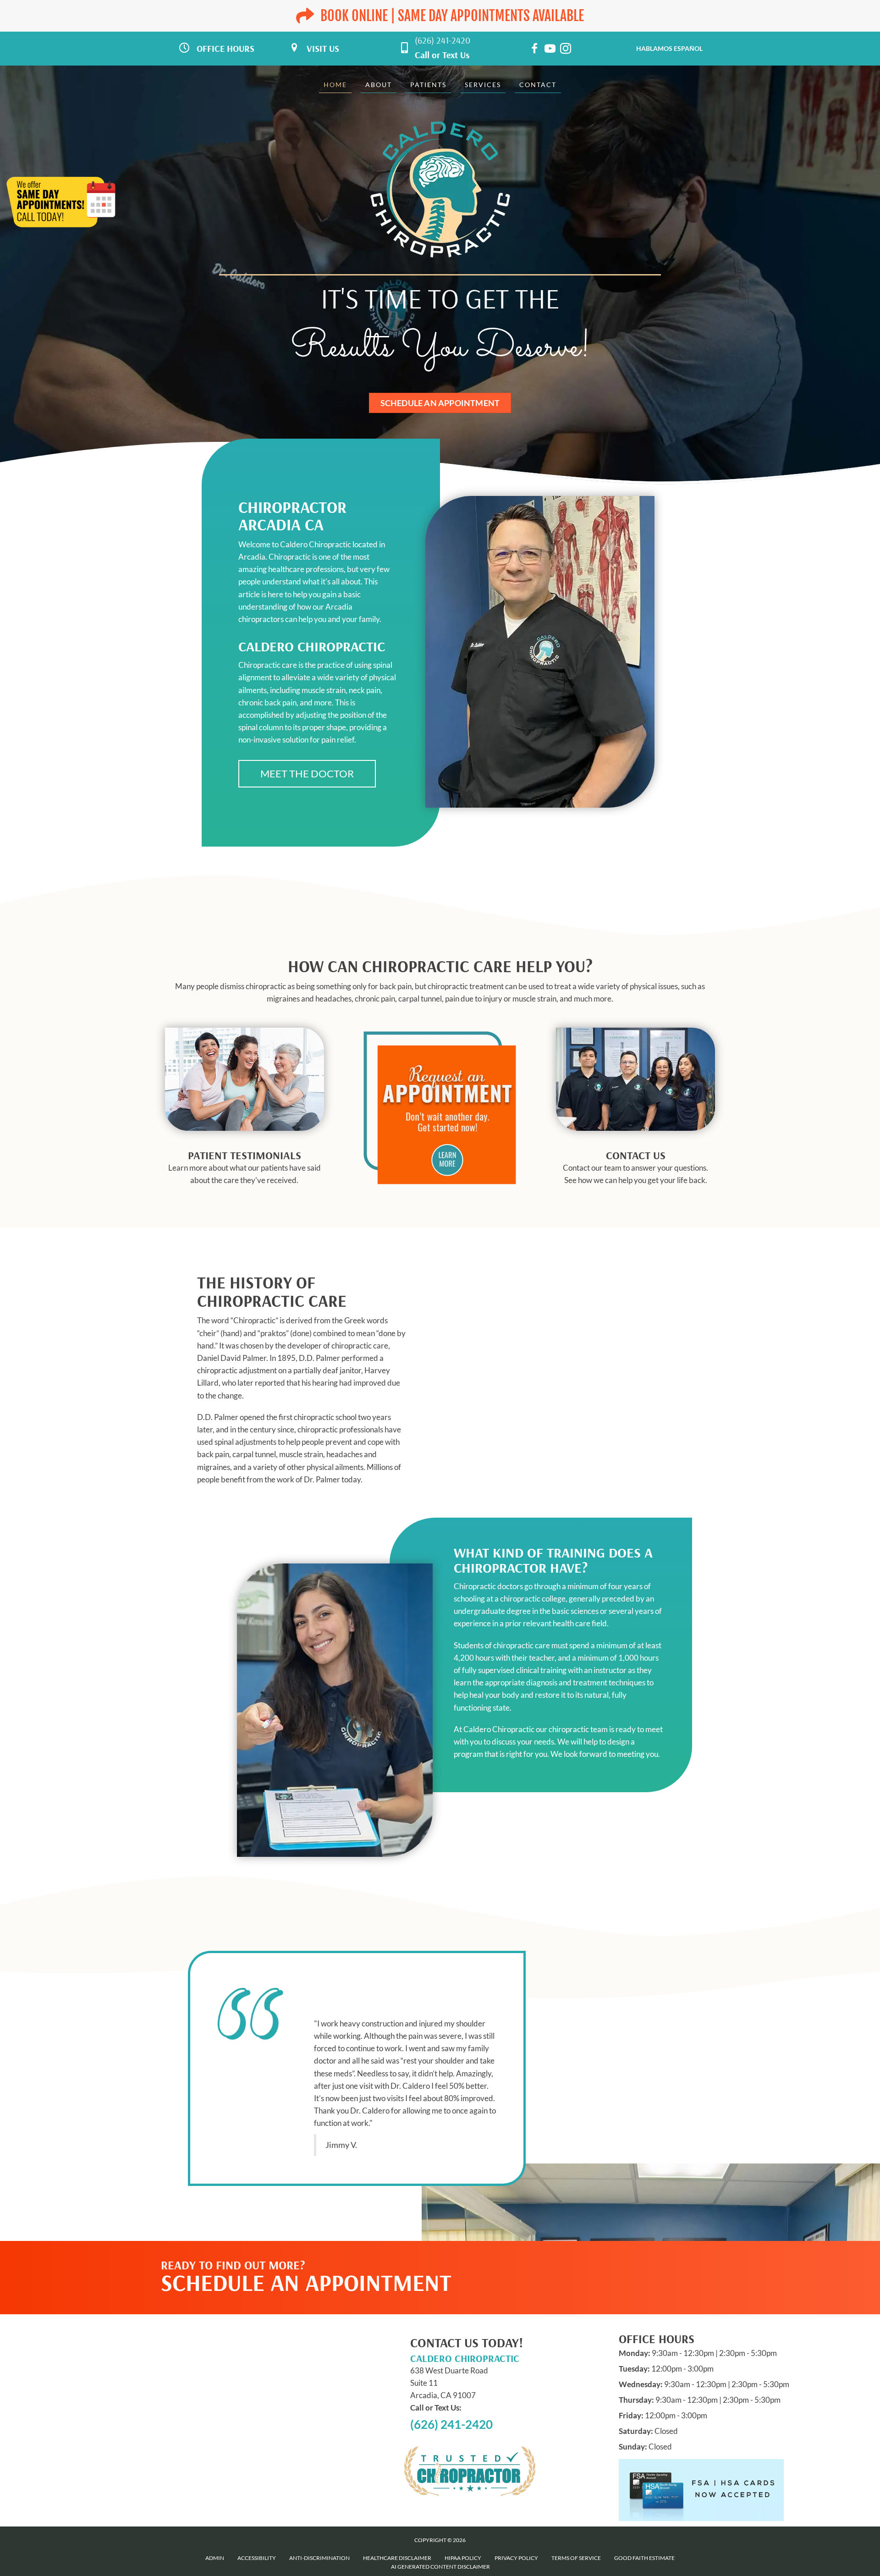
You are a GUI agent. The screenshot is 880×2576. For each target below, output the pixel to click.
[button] (307, 774)
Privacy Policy (516, 2558)
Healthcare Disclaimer (397, 2558)
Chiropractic (254, 1320)
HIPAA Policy (463, 2558)
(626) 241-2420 (443, 40)
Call (422, 55)
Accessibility (257, 2558)
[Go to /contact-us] (635, 1170)
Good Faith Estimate (644, 2558)
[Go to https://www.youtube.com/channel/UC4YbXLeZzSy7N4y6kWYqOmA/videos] (550, 50)
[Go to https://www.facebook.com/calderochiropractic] (534, 50)
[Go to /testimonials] (245, 1170)
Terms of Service (576, 2558)
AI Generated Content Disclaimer (440, 2567)
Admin (215, 2558)
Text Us (456, 55)
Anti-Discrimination (319, 2558)
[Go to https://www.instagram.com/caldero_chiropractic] (566, 50)
